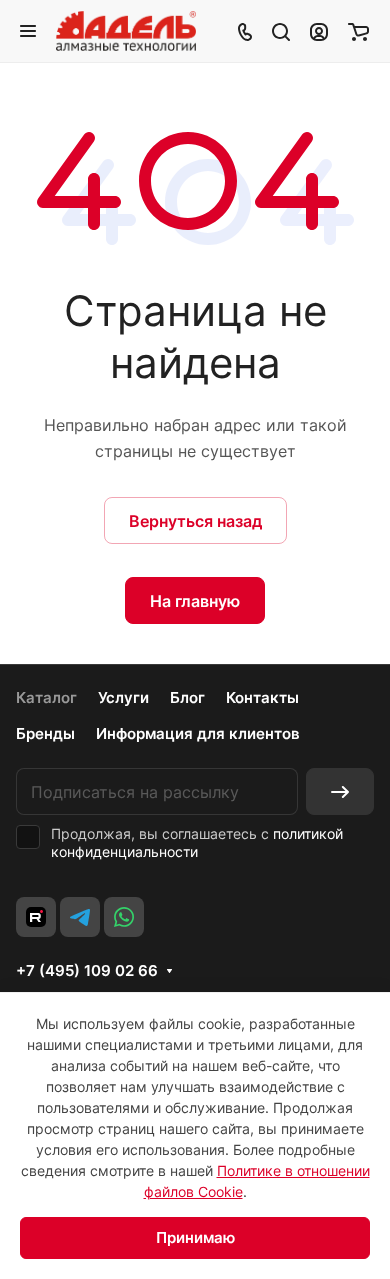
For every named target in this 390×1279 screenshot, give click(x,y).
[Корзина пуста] (358, 31)
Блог (187, 697)
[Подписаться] (340, 791)
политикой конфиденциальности (197, 842)
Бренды (45, 733)
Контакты (262, 697)
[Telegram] (80, 917)
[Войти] (319, 31)
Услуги (123, 697)
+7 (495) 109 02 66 (87, 971)
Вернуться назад (195, 521)
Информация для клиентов (198, 733)
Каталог (46, 697)
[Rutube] (36, 917)
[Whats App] (124, 917)
